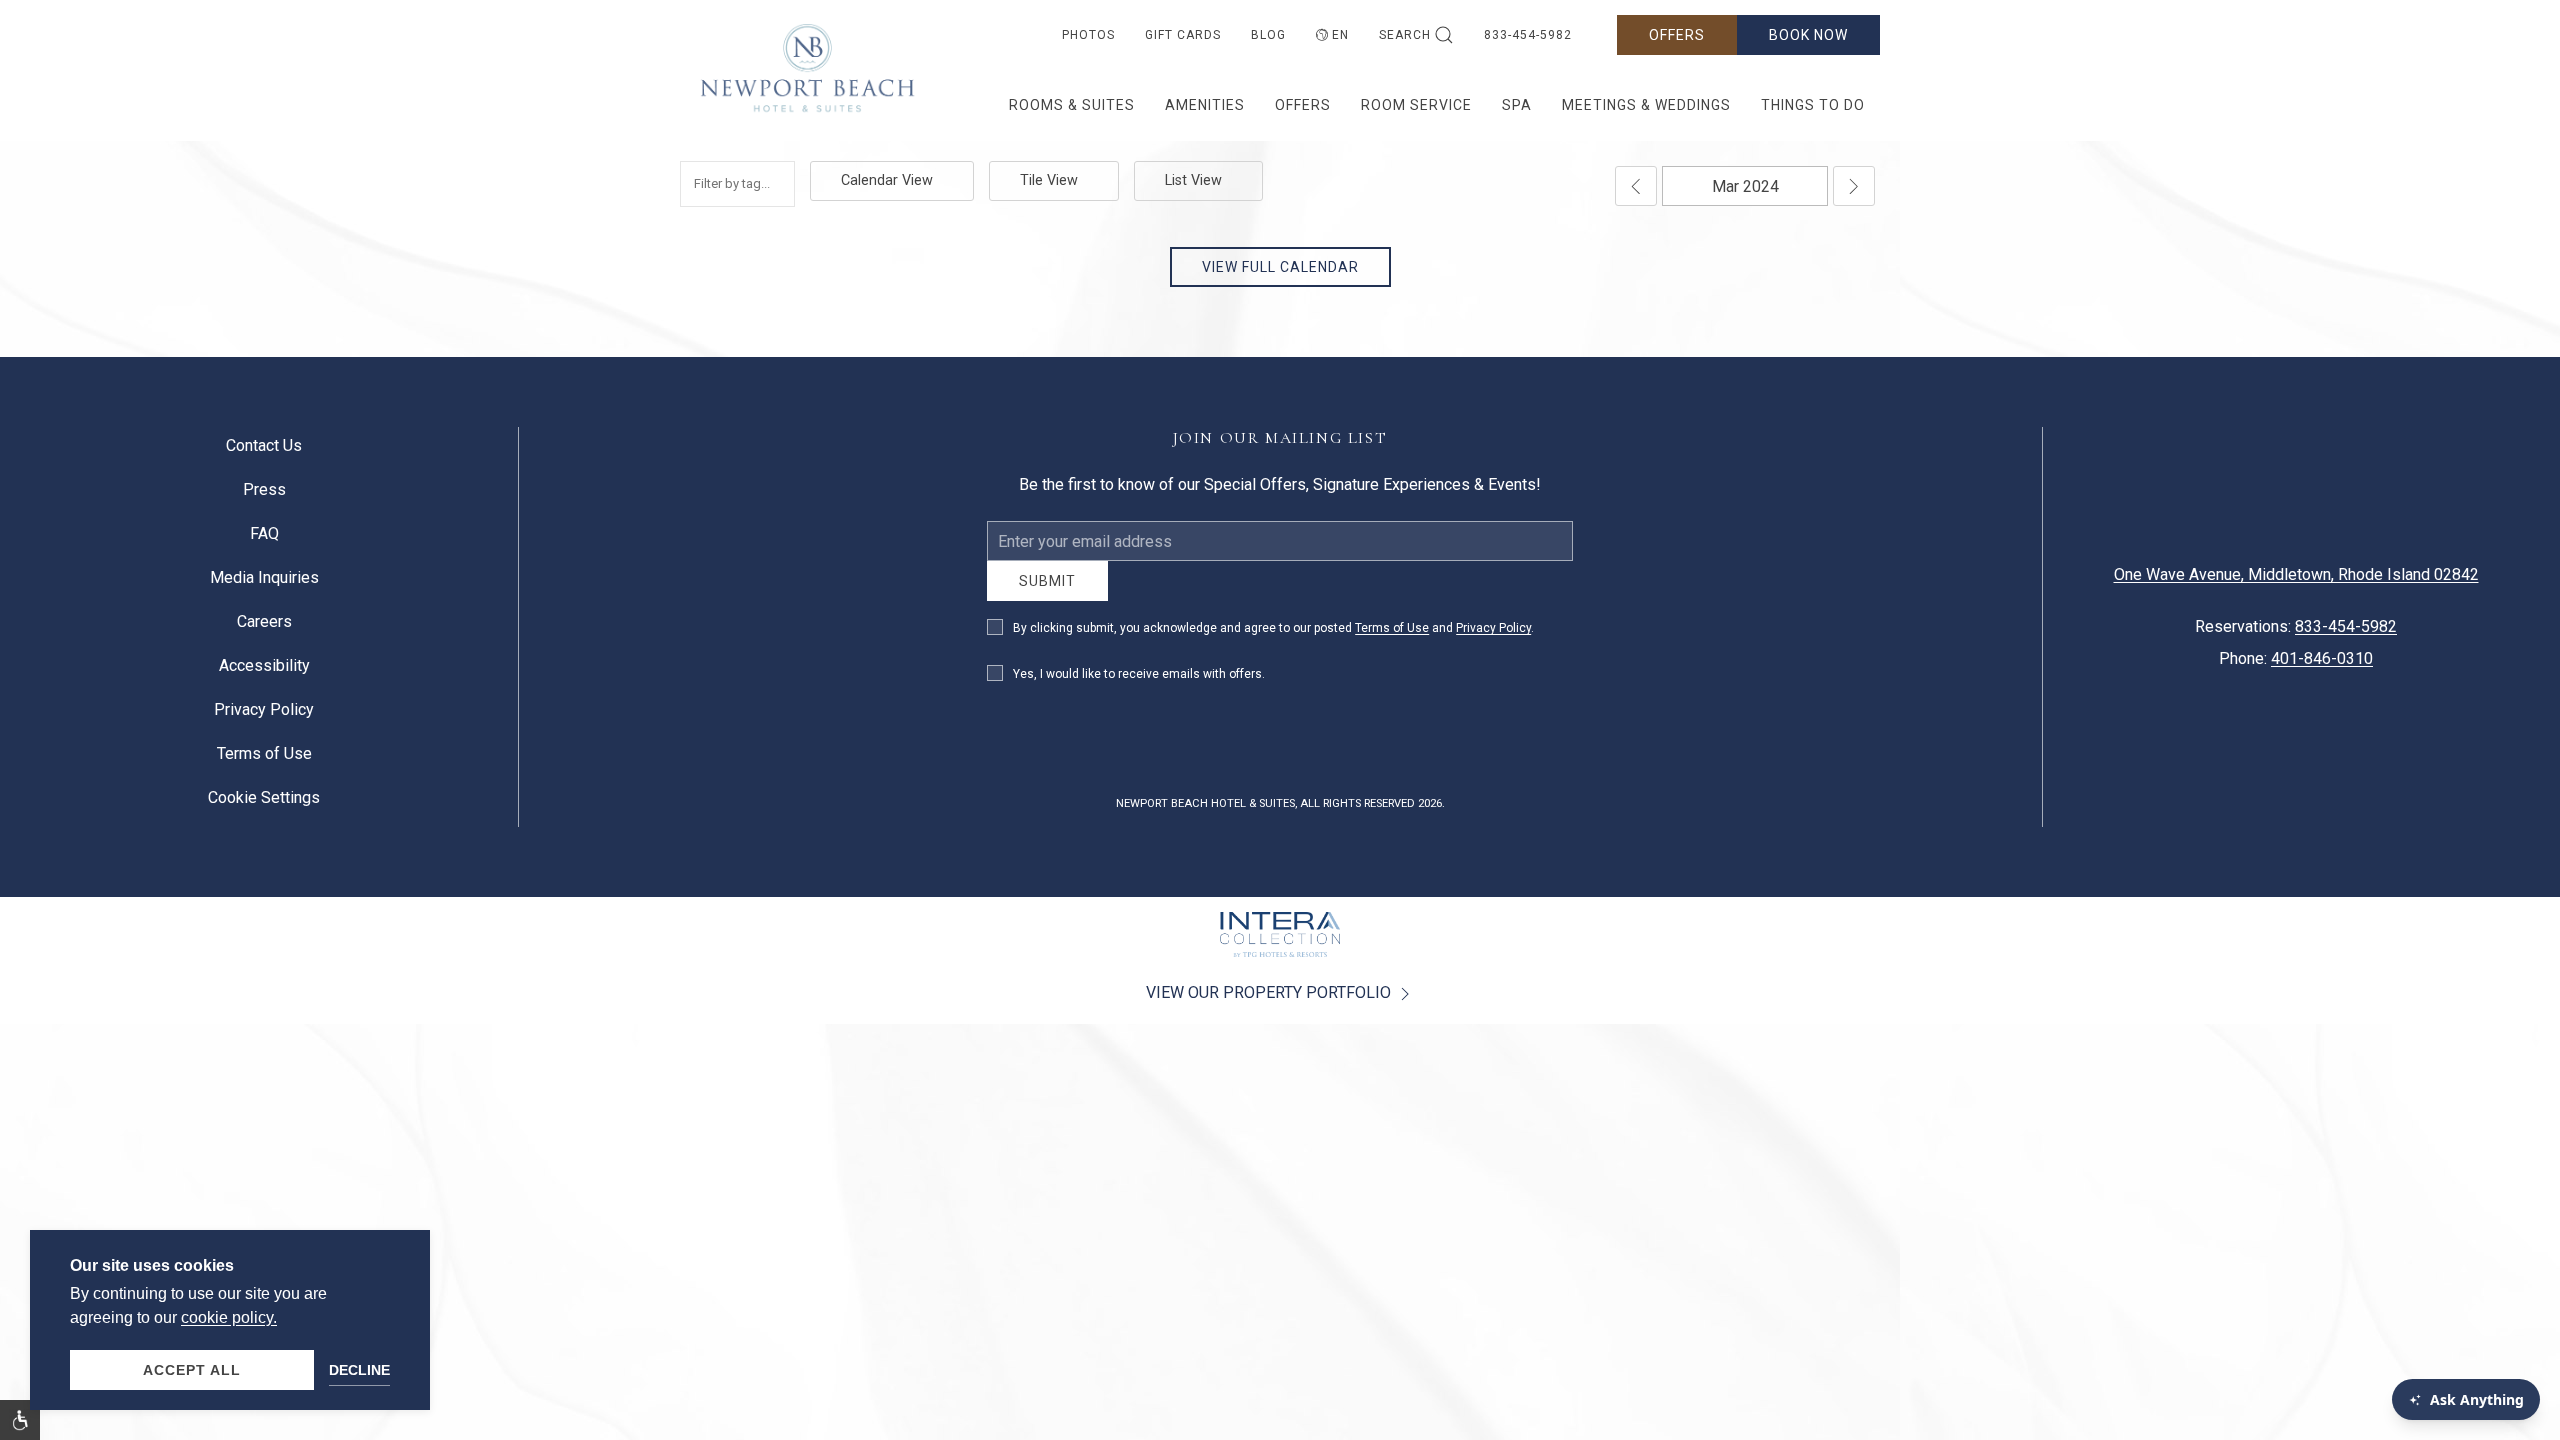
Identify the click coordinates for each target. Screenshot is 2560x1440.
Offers (1677, 35)
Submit (1047, 596)
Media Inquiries (264, 585)
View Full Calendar (1280, 267)
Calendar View (887, 180)
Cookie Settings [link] (264, 805)
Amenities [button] (1205, 105)
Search (1405, 35)
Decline (359, 1370)
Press (264, 497)
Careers (264, 629)
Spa (1517, 105)
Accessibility (264, 673)
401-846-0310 (2322, 666)
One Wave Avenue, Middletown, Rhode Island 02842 (2296, 582)
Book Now (1808, 35)
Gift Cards (1183, 35)
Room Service (1416, 105)
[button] (20, 1420)
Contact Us (264, 453)
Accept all (192, 1370)
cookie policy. (229, 1317)
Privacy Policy (1493, 643)
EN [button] (1340, 35)
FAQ (264, 541)
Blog (1268, 35)
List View (1193, 180)
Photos (1088, 35)
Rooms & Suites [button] (1072, 105)
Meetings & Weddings (1646, 105)
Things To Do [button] (1813, 105)
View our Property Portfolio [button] (1270, 1007)
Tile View (1049, 180)
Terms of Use (1392, 643)
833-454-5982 (1528, 35)
